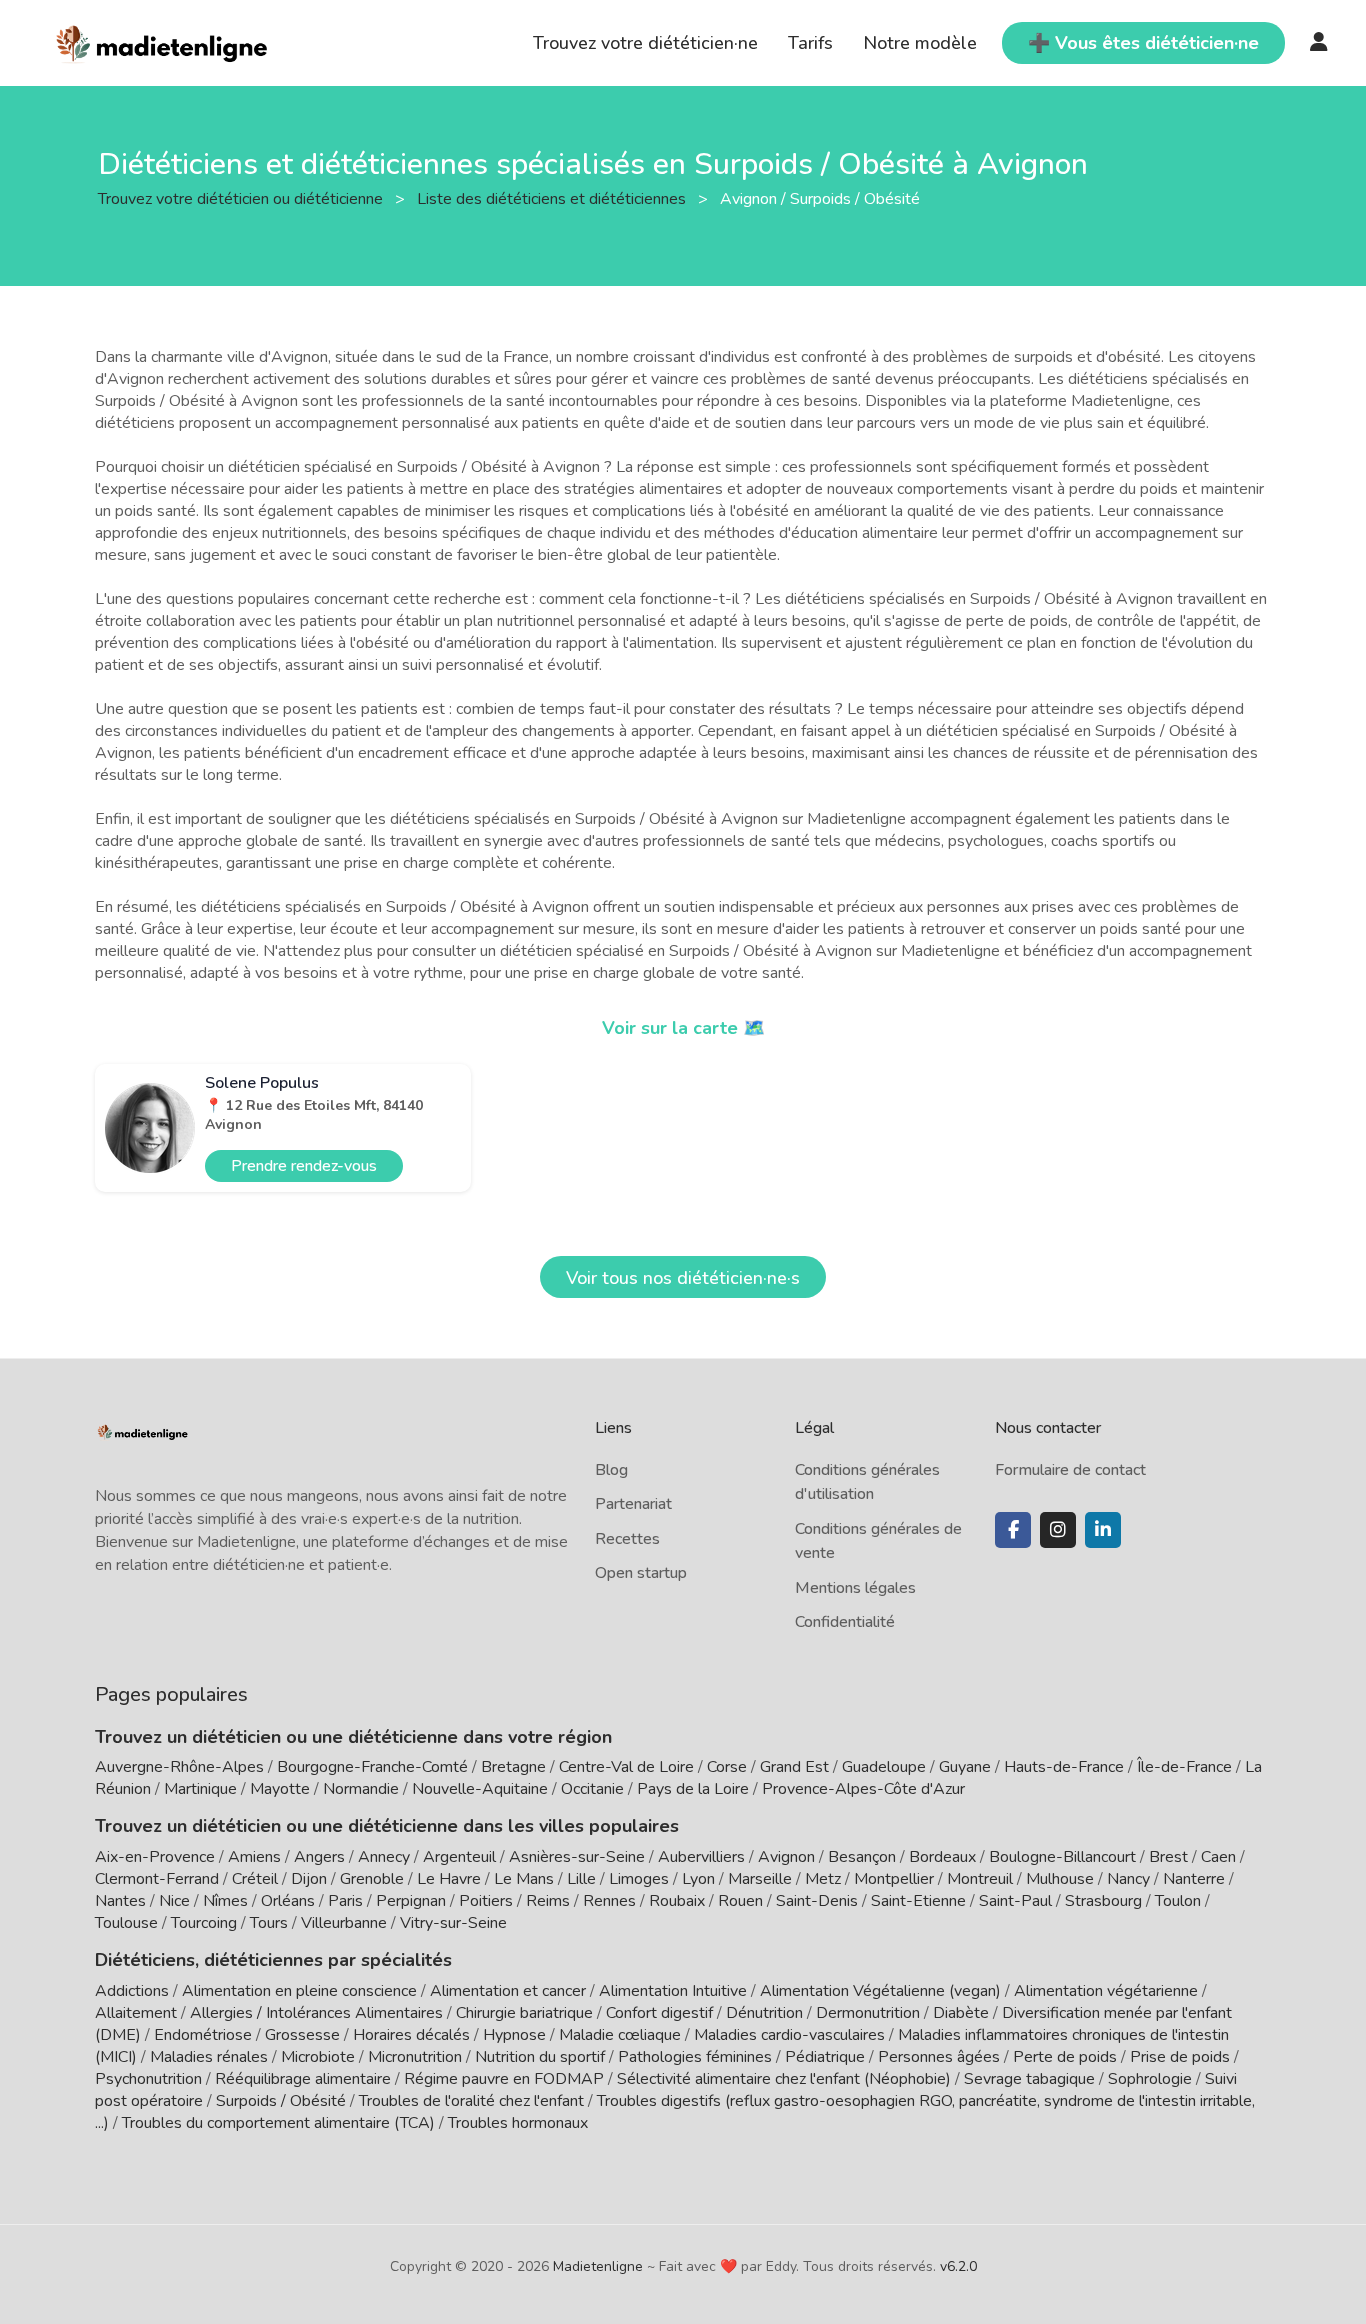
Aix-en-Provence (155, 1857)
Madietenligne (598, 2266)
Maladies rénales (209, 2057)
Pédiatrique (825, 2057)
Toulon (1178, 1901)
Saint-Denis (817, 1901)
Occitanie (592, 1789)
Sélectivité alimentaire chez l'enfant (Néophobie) (784, 2079)
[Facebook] (1013, 1530)
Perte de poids (1065, 2057)
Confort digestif (659, 2013)
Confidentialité (845, 1622)
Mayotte (280, 1789)
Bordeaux (942, 1857)
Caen (1218, 1857)
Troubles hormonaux (518, 2123)
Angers (319, 1857)
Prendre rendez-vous (304, 1166)
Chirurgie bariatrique (524, 2013)
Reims (548, 1901)
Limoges (639, 1879)
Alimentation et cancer (508, 1991)
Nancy (1128, 1879)
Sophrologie (1150, 2079)
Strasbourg (1103, 1901)
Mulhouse (1060, 1879)
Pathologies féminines (695, 2057)
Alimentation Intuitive (673, 1991)
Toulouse (126, 1923)
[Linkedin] (1103, 1530)
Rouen (740, 1901)
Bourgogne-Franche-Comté (372, 1767)
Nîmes (225, 1901)
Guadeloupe (884, 1767)
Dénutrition (764, 2013)
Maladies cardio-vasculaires (789, 2035)
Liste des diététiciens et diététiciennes (553, 198)
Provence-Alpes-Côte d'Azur (863, 1789)
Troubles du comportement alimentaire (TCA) (278, 2123)
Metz (823, 1879)
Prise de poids (1180, 2057)
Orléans (288, 1901)
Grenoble (372, 1879)
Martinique (200, 1789)
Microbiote (320, 2057)
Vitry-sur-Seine (453, 1923)
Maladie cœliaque (620, 2035)
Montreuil (980, 1879)
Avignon (786, 1857)
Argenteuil (459, 1857)
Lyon (698, 1879)
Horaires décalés (411, 2035)
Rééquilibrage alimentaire (303, 2079)
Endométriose (203, 2035)
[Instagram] (1058, 1530)
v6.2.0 (958, 2266)
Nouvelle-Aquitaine (480, 1789)
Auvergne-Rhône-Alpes (179, 1767)
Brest (1168, 1857)
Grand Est (794, 1767)
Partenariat (633, 1504)
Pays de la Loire (693, 1789)
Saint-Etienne (918, 1901)
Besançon (862, 1857)
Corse (727, 1767)
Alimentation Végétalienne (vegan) (880, 1991)
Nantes (120, 1901)
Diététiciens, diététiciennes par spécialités (273, 1960)
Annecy (384, 1857)
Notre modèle (920, 43)
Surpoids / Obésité (281, 2101)
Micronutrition (415, 2057)
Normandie (361, 1789)
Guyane (965, 1767)
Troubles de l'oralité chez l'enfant (471, 2101)
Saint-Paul (1015, 1901)
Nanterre (1194, 1879)
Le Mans (524, 1879)
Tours (269, 1923)
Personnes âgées (939, 2057)
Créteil (255, 1879)
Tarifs (810, 43)
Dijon (309, 1879)
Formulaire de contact (1070, 1470)
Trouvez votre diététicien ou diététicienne (242, 198)
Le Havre (449, 1879)
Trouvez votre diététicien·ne (645, 43)
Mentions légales (855, 1588)
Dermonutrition (870, 2013)
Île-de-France (1184, 1767)
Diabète (961, 2013)
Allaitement (136, 2013)
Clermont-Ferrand (157, 1879)
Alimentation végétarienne (1106, 1991)
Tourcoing (204, 1923)
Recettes (627, 1539)
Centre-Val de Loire (626, 1767)
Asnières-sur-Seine (577, 1857)
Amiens (254, 1857)
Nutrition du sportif (540, 2057)
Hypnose (514, 2035)
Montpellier (894, 1879)
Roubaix (677, 1901)
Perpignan (411, 1901)
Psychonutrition (148, 2079)
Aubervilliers (701, 1857)
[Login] (1319, 43)
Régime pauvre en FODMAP (504, 2079)
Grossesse (302, 2035)
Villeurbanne (344, 1923)
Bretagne (513, 1767)
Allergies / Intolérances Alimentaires (316, 2013)
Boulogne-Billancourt (1062, 1857)
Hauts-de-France (1064, 1767)
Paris (345, 1901)
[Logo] (162, 41)
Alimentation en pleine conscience (299, 1991)
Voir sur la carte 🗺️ (683, 1028)
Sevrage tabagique (1029, 2079)
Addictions (132, 1991)
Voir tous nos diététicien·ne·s (683, 1278)
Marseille (760, 1879)
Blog (611, 1470)
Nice (174, 1901)
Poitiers (486, 1901)
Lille (581, 1879)
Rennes (609, 1901)
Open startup (641, 1573)
